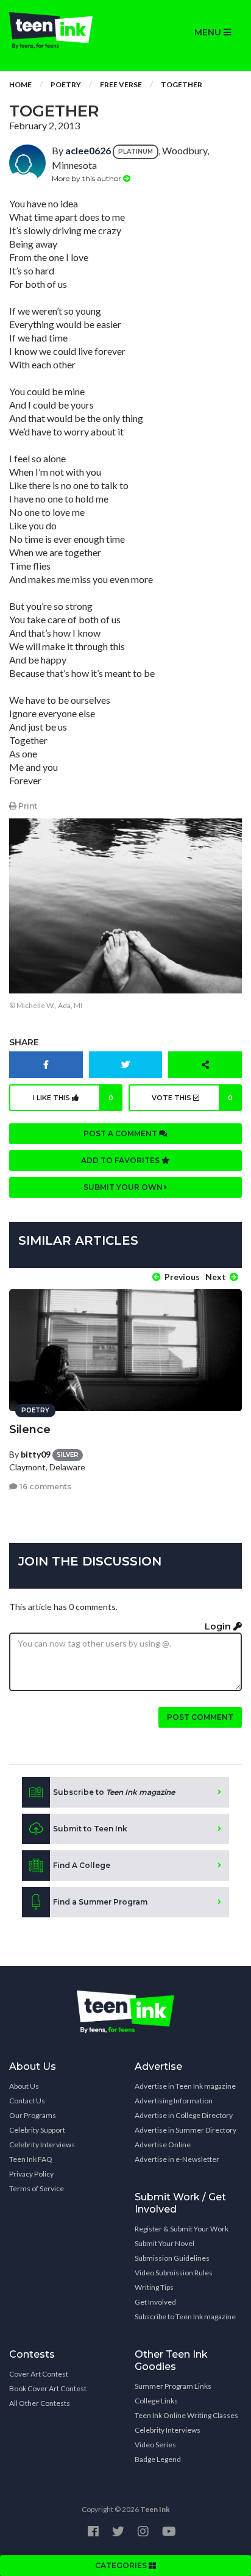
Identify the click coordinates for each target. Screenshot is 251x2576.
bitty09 (36, 1454)
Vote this (193, 1098)
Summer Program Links (173, 2386)
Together (182, 84)
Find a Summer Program (100, 1902)
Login (219, 1626)
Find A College (82, 1865)
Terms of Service (37, 2188)
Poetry (66, 84)
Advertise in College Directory (184, 2115)
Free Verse (121, 84)
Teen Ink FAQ (31, 2159)
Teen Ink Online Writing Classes (186, 2415)
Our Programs (33, 2115)
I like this (73, 1098)
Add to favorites (121, 1160)
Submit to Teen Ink (90, 1829)
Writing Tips (154, 2287)
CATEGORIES (122, 2565)
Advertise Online (163, 2145)
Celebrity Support (37, 2130)
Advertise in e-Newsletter (177, 2159)
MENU (209, 32)
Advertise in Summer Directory (186, 2130)
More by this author (87, 178)
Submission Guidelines (172, 2258)
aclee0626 (88, 150)
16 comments (44, 1487)
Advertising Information (174, 2101)
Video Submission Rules (174, 2273)
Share (24, 1042)
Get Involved (155, 2302)
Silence (30, 1429)
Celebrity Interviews (42, 2145)
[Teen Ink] (63, 30)
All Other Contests (40, 2403)
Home (20, 84)
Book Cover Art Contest (48, 2388)
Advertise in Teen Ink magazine (185, 2086)
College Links (156, 2401)
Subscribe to (114, 1792)
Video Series (155, 2445)
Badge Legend (158, 2459)
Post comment (200, 1717)
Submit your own (124, 1187)
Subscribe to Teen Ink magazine (185, 2317)
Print (27, 806)
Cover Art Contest (39, 2374)
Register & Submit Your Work (182, 2229)
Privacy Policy (31, 2174)
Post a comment (121, 1133)
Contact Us (27, 2101)
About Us (24, 2086)
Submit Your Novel (164, 2243)
